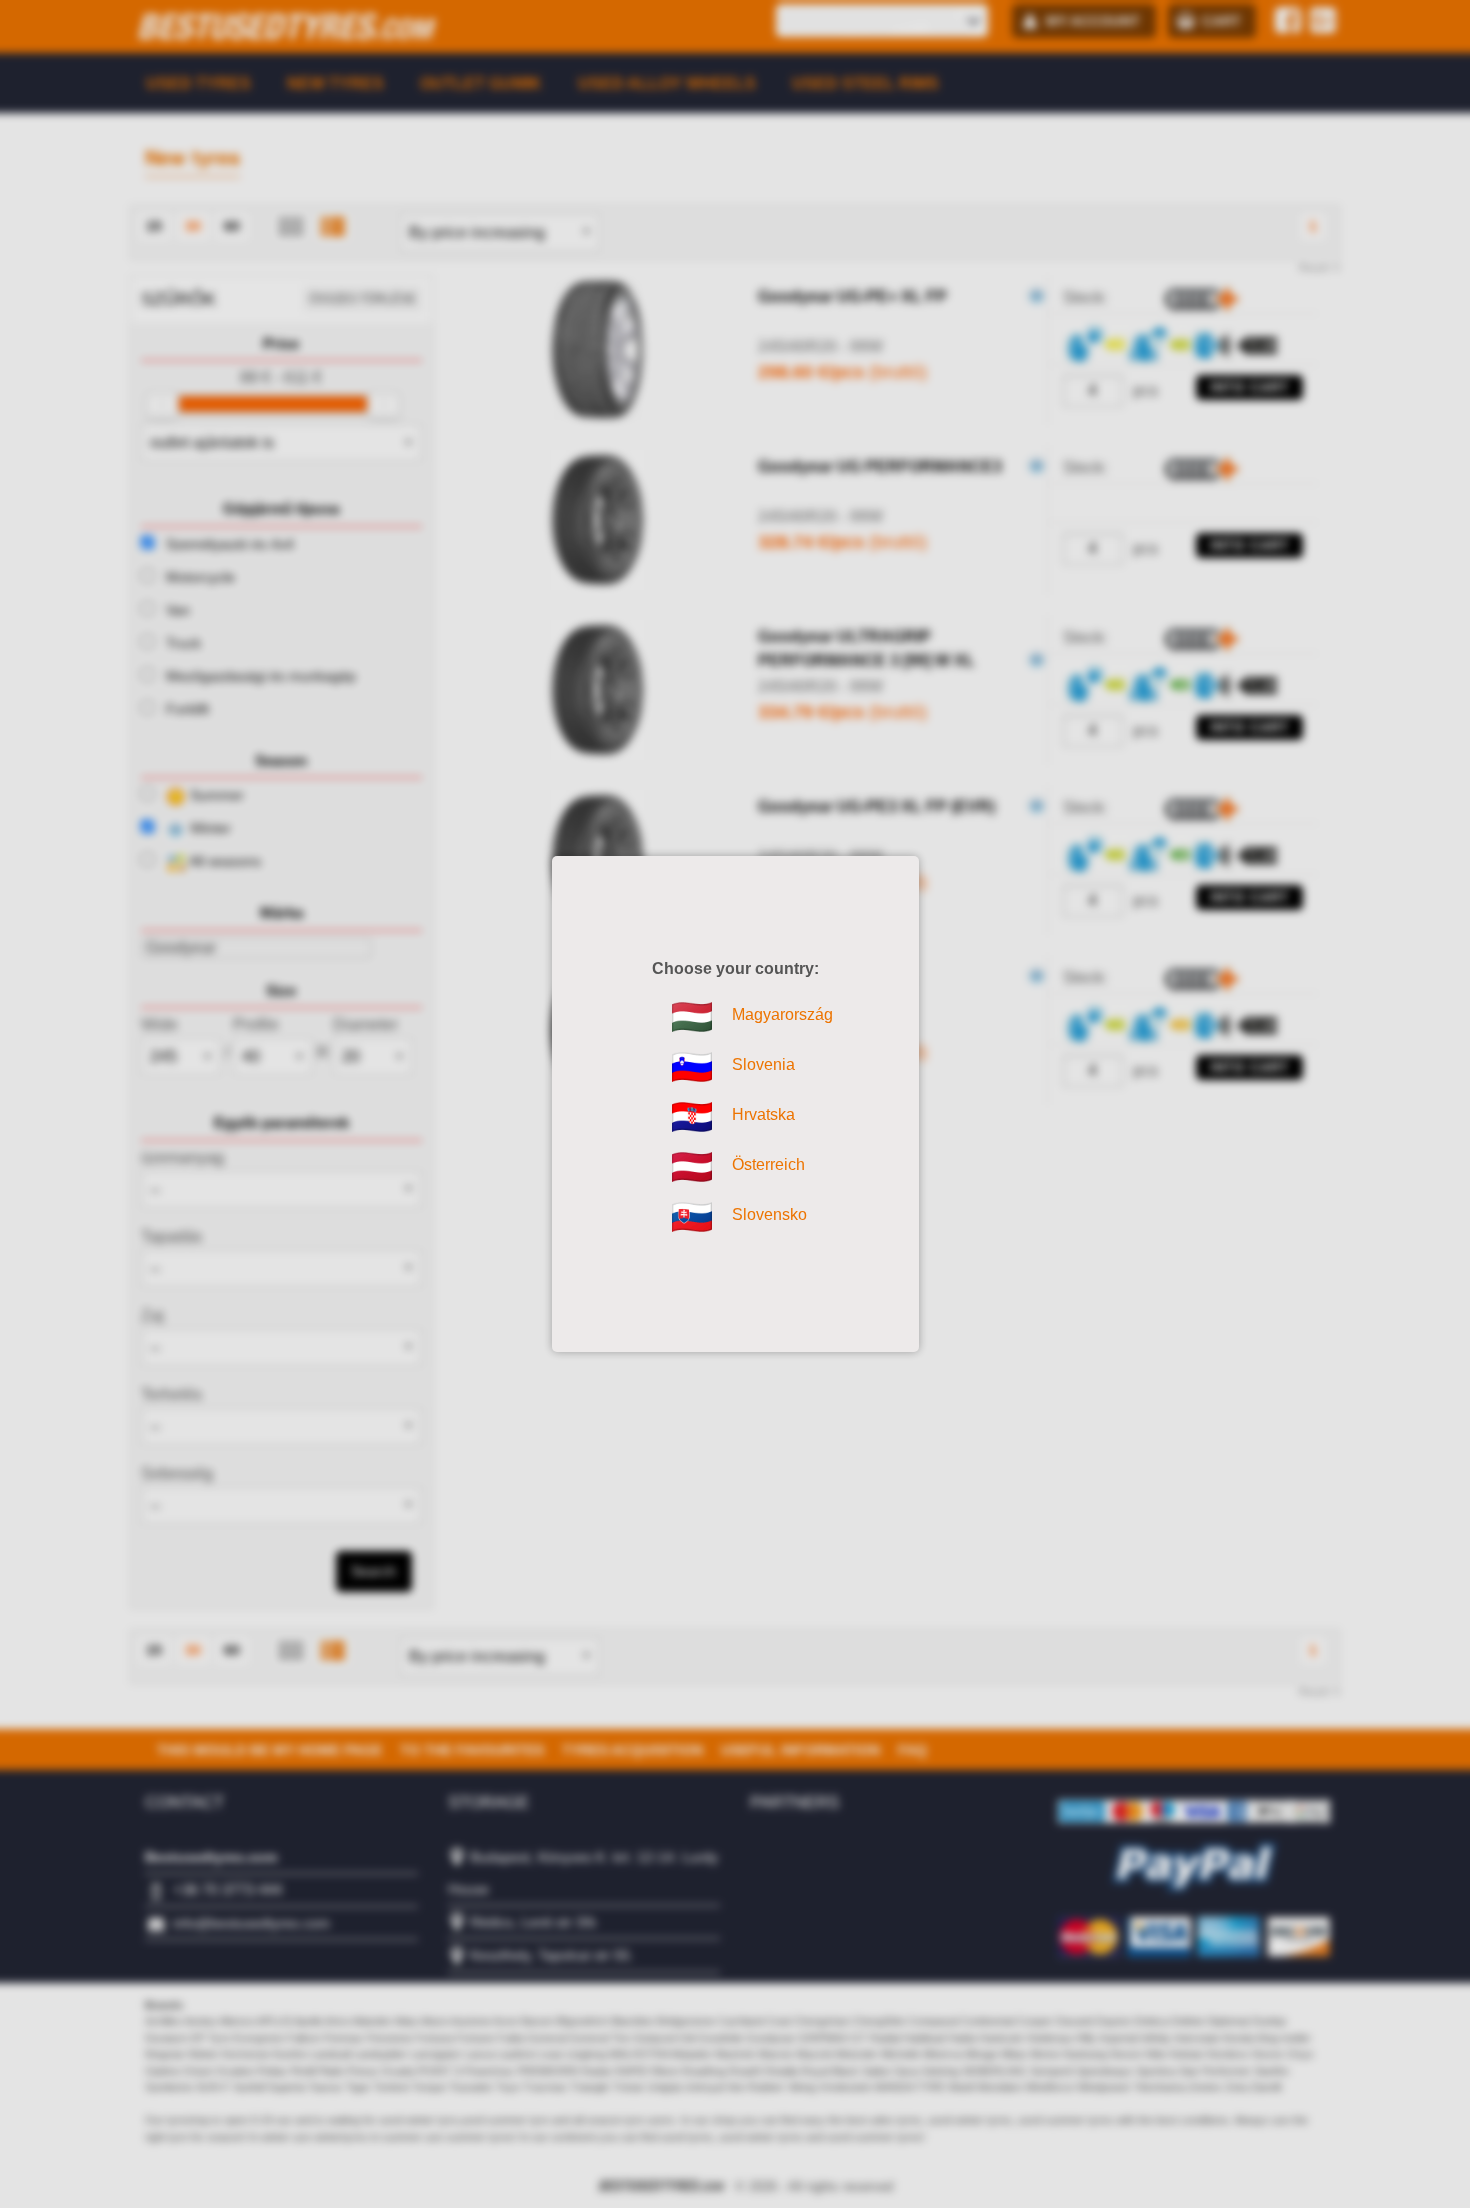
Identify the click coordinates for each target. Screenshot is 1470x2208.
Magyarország (692, 1017)
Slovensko (692, 1217)
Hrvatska (692, 1117)
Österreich (692, 1167)
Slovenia (692, 1067)
